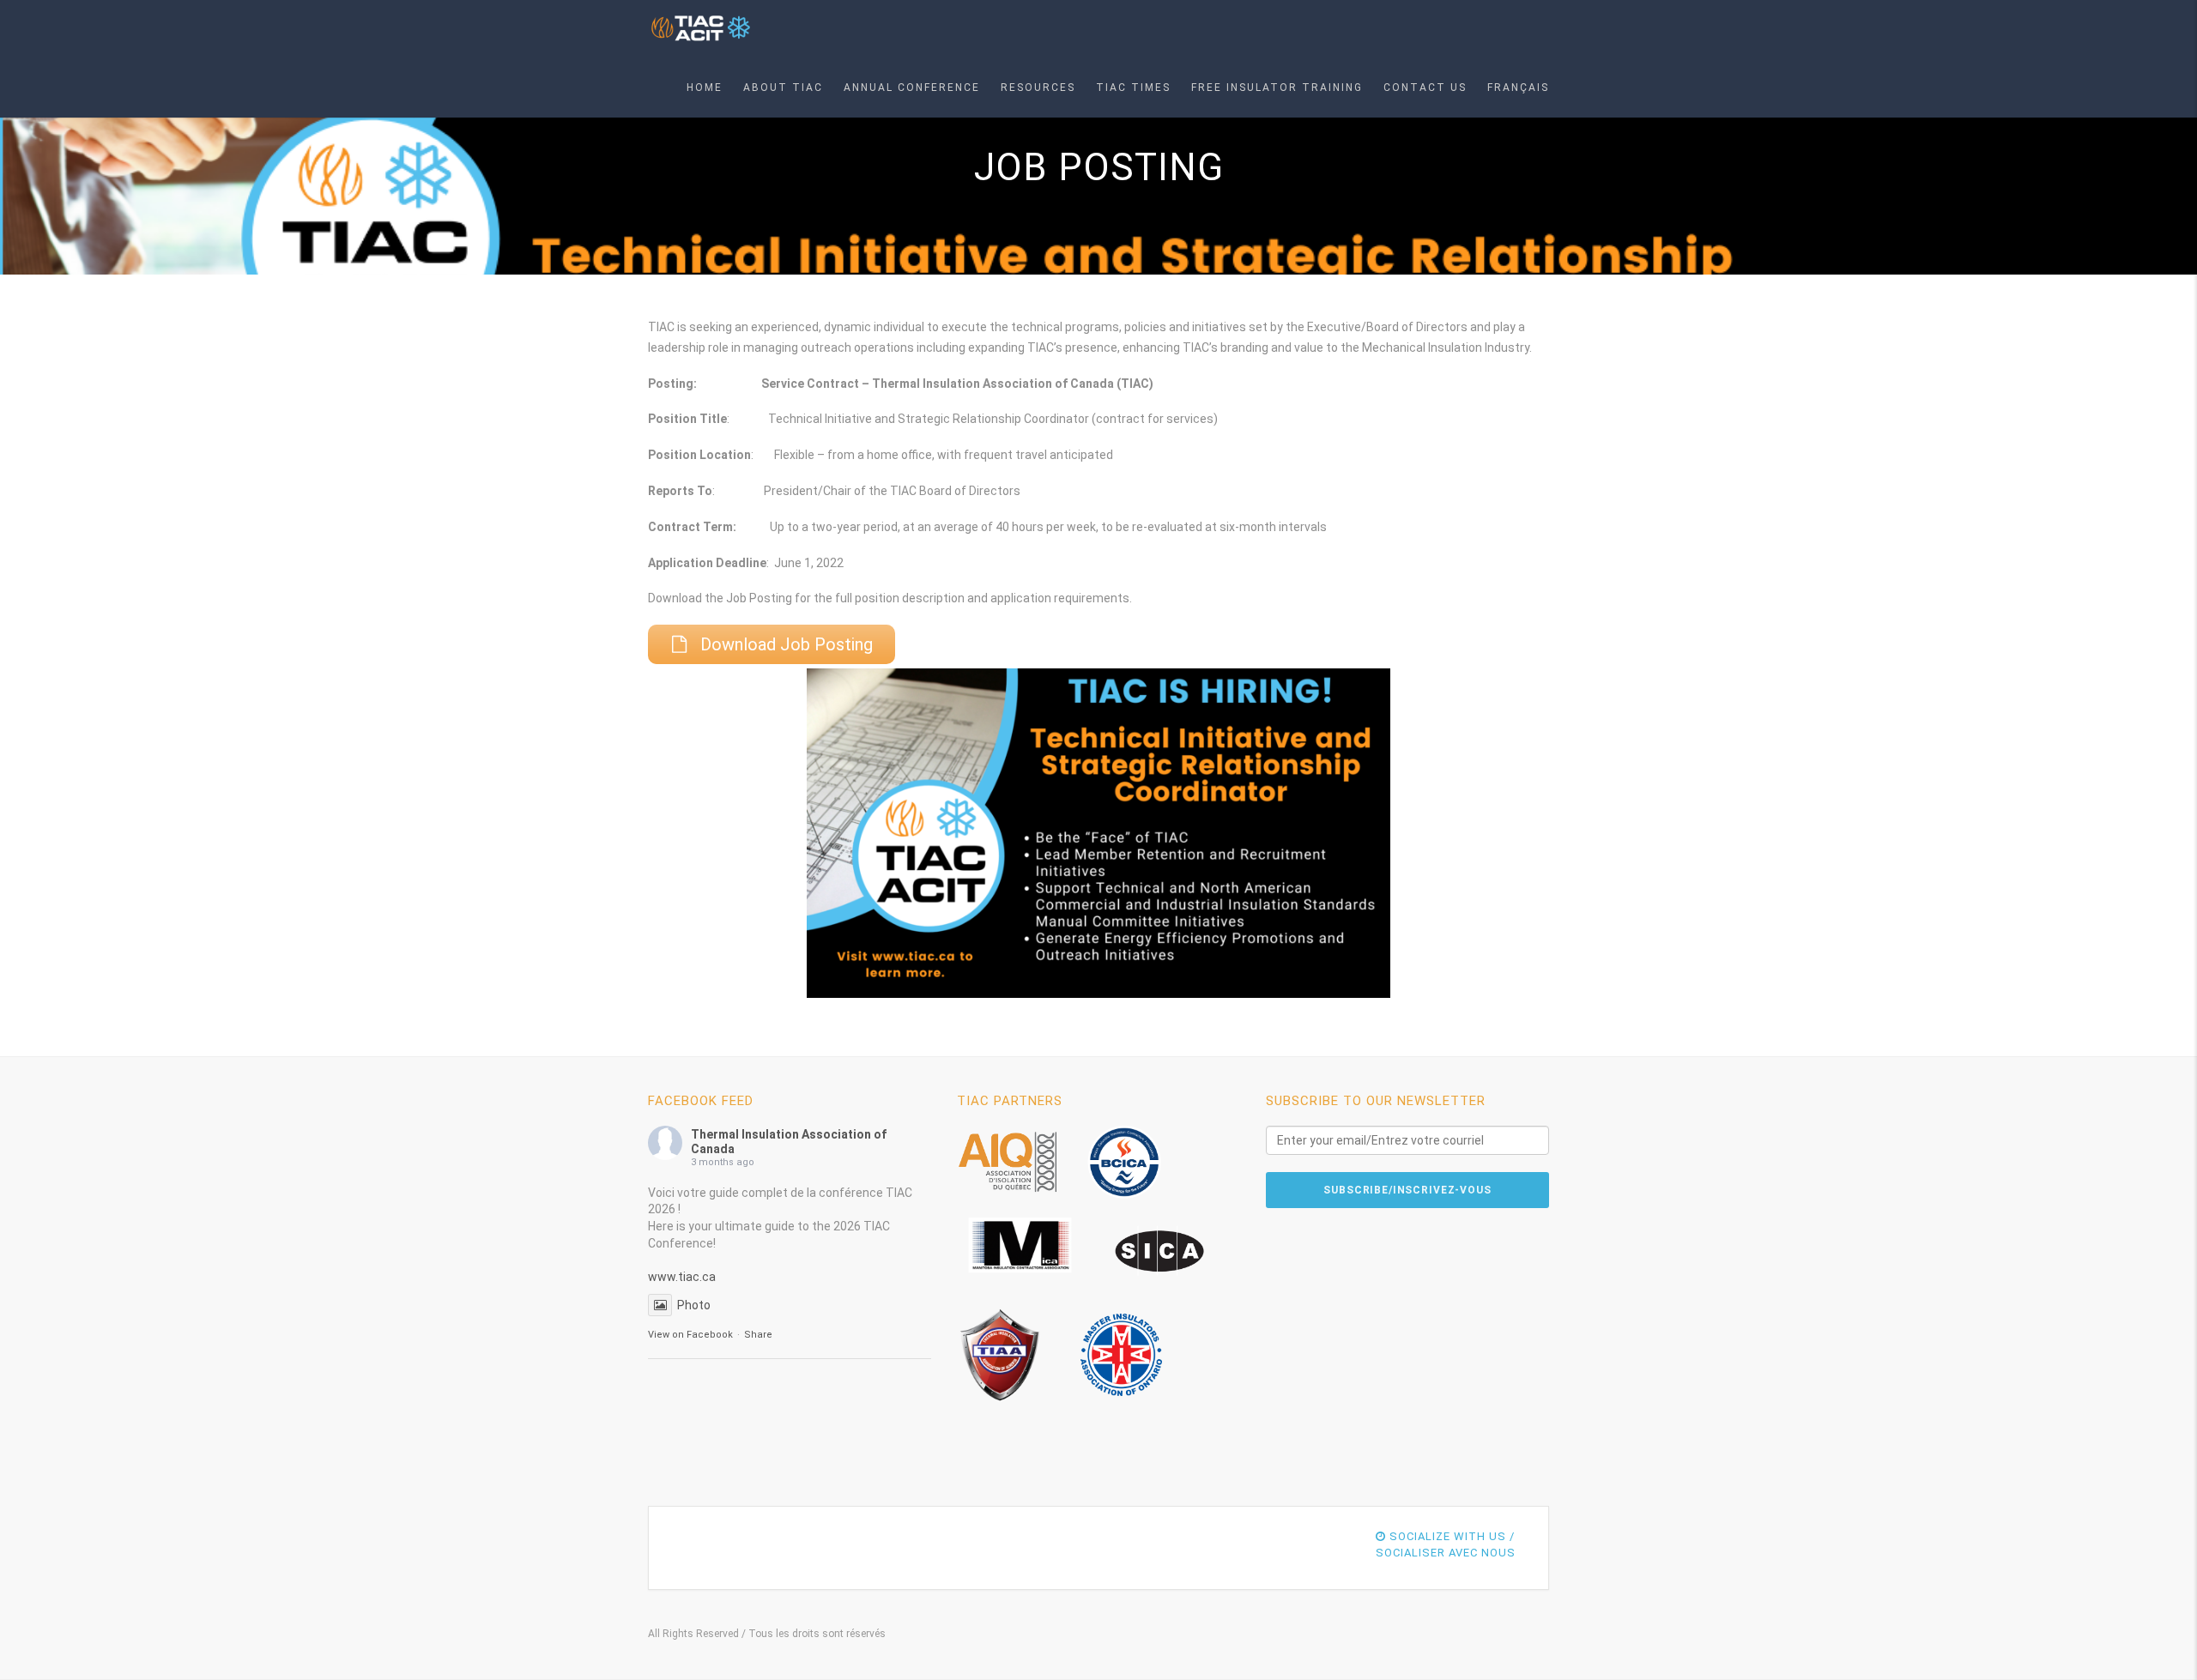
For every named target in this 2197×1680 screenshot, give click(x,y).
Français (1518, 88)
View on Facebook (690, 1335)
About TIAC (783, 88)
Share (758, 1335)
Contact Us (1425, 88)
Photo (694, 1305)
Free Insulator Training (1277, 88)
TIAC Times (1133, 88)
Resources (1038, 88)
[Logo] (702, 29)
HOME (705, 88)
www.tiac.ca (682, 1277)
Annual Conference (912, 88)
